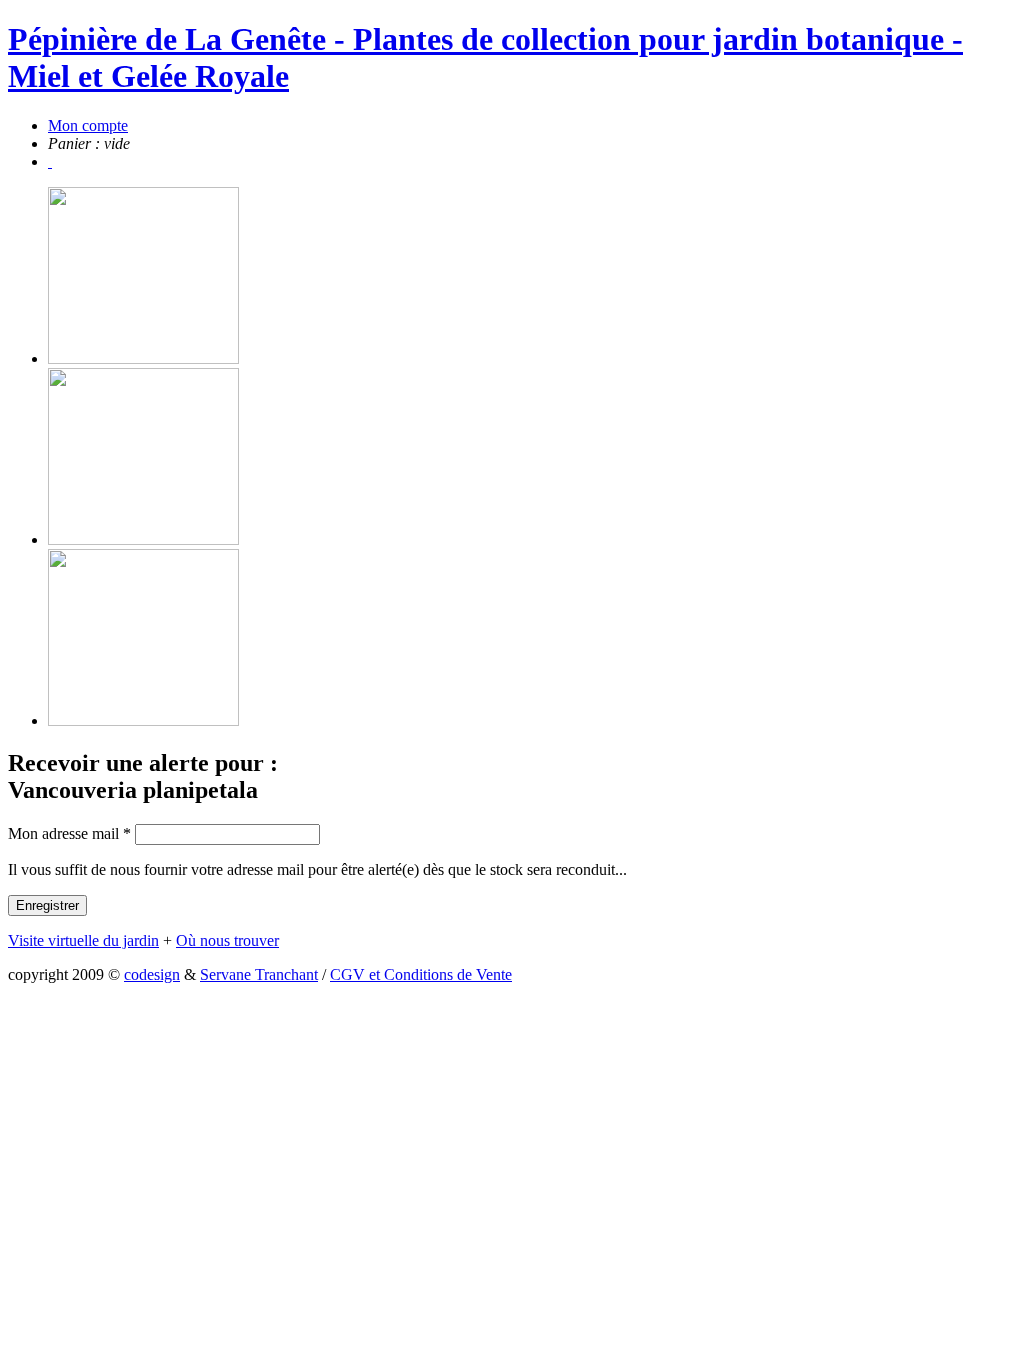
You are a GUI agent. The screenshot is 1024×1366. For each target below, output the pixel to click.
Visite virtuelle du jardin (83, 940)
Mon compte (88, 125)
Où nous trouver (227, 940)
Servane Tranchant (259, 974)
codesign (152, 974)
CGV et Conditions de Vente (421, 974)
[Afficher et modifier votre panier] (50, 161)
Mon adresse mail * (69, 833)
